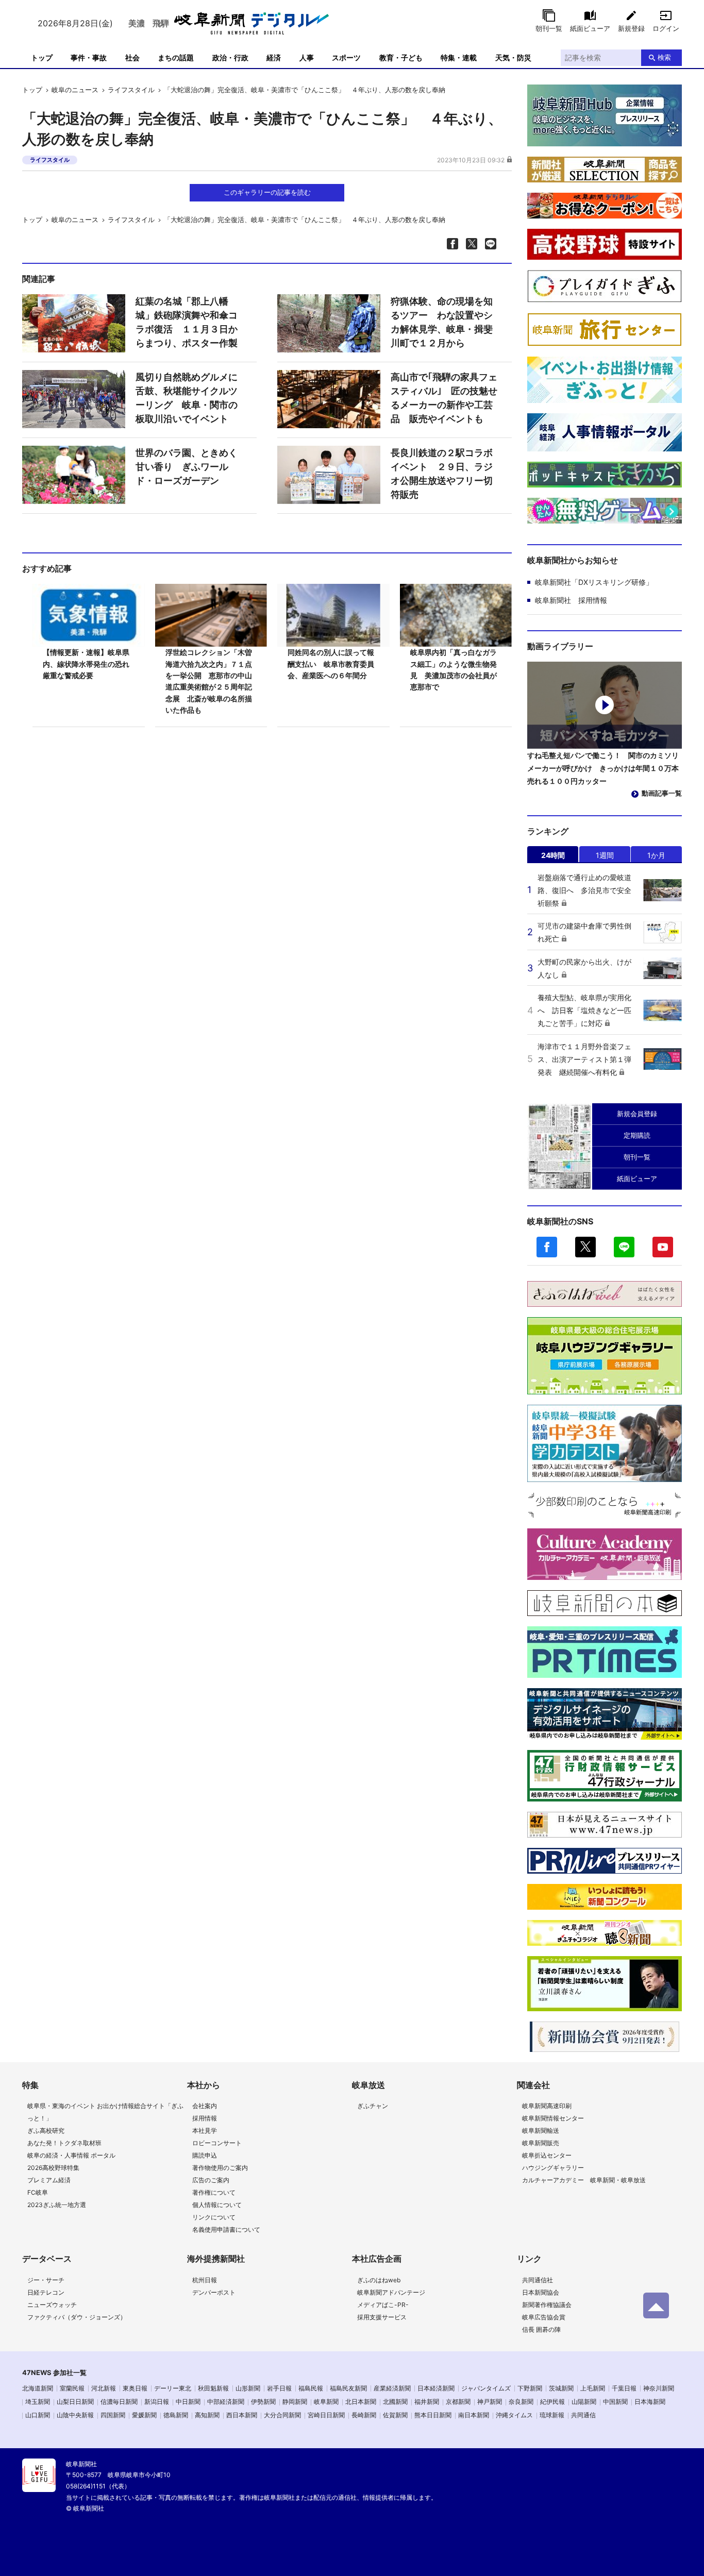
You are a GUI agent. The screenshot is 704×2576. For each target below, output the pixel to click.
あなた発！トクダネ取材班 (64, 2143)
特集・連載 (459, 57)
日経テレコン (46, 2292)
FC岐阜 (38, 2192)
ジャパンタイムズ (486, 2388)
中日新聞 (188, 2402)
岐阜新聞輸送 (541, 2131)
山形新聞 (248, 2388)
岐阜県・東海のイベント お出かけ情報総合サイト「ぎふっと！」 (105, 2112)
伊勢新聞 (263, 2402)
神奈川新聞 (659, 2388)
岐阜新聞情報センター (553, 2118)
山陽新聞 (584, 2402)
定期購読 (637, 1135)
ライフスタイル (131, 90)
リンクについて (214, 2217)
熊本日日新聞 (433, 2415)
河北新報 (104, 2388)
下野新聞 (530, 2388)
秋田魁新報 (213, 2388)
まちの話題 (176, 57)
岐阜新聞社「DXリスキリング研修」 (594, 582)
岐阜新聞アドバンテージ (391, 2292)
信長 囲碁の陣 (541, 2329)
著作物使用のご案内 (220, 2168)
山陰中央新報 (75, 2415)
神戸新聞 (490, 2402)
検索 (664, 57)
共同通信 (583, 2415)
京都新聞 (458, 2402)
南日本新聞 (474, 2415)
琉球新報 (552, 2415)
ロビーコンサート (217, 2143)
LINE (624, 1247)
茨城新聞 (561, 2388)
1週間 (605, 855)
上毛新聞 (593, 2388)
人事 (307, 57)
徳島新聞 (176, 2415)
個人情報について (217, 2205)
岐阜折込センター (547, 2155)
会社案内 (205, 2106)
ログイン (666, 28)
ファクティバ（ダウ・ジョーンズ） (77, 2317)
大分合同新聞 (282, 2415)
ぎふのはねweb (379, 2280)
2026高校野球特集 (53, 2168)
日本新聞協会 (541, 2292)
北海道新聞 (38, 2388)
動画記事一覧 (662, 793)
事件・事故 (89, 57)
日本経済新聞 (436, 2388)
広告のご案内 (211, 2180)
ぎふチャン (373, 2106)
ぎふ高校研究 (46, 2131)
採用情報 (205, 2118)
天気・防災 (513, 57)
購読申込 (205, 2155)
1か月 (656, 855)
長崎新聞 (364, 2415)
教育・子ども (401, 57)
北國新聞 (395, 2402)
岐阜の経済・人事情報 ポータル (71, 2155)
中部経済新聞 (226, 2402)
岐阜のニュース (75, 90)
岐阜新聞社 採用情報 (571, 600)
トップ (42, 57)
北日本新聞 (361, 2402)
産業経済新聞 (392, 2388)
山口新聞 (38, 2415)
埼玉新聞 (38, 2402)
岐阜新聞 (326, 2402)
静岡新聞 (295, 2402)
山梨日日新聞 (75, 2402)
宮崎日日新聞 (326, 2415)
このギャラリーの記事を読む (267, 192)
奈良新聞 (521, 2402)
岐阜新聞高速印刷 (547, 2106)
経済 (274, 57)
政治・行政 (230, 57)
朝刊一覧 (549, 28)
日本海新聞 (650, 2402)
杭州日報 (205, 2280)
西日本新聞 (242, 2415)
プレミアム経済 (49, 2180)
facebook (547, 1247)
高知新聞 (207, 2415)
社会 (132, 57)
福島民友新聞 (348, 2388)
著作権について (214, 2192)
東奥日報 (135, 2388)
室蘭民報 (72, 2388)
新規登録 (631, 28)
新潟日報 (157, 2402)
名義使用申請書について (226, 2229)
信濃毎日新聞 (119, 2402)
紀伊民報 (552, 2402)
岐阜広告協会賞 (544, 2317)
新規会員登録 (637, 1114)
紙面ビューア (590, 28)
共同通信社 (538, 2280)
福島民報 (311, 2388)
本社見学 (205, 2131)
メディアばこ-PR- (383, 2305)
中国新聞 (615, 2402)
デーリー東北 (173, 2388)
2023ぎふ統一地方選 (57, 2205)
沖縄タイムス (514, 2415)
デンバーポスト (214, 2292)
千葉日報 (624, 2388)
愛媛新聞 (144, 2415)
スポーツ (346, 57)
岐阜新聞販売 (541, 2143)
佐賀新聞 (395, 2415)
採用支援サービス (382, 2317)
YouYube (663, 1247)
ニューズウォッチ (52, 2305)
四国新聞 (113, 2415)
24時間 (553, 855)
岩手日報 (279, 2388)
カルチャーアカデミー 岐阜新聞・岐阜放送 (584, 2180)
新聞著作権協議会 (547, 2305)
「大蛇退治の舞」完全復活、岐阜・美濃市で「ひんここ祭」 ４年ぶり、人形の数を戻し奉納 (305, 90)
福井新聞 (427, 2402)
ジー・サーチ (46, 2280)
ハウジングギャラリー (553, 2168)
